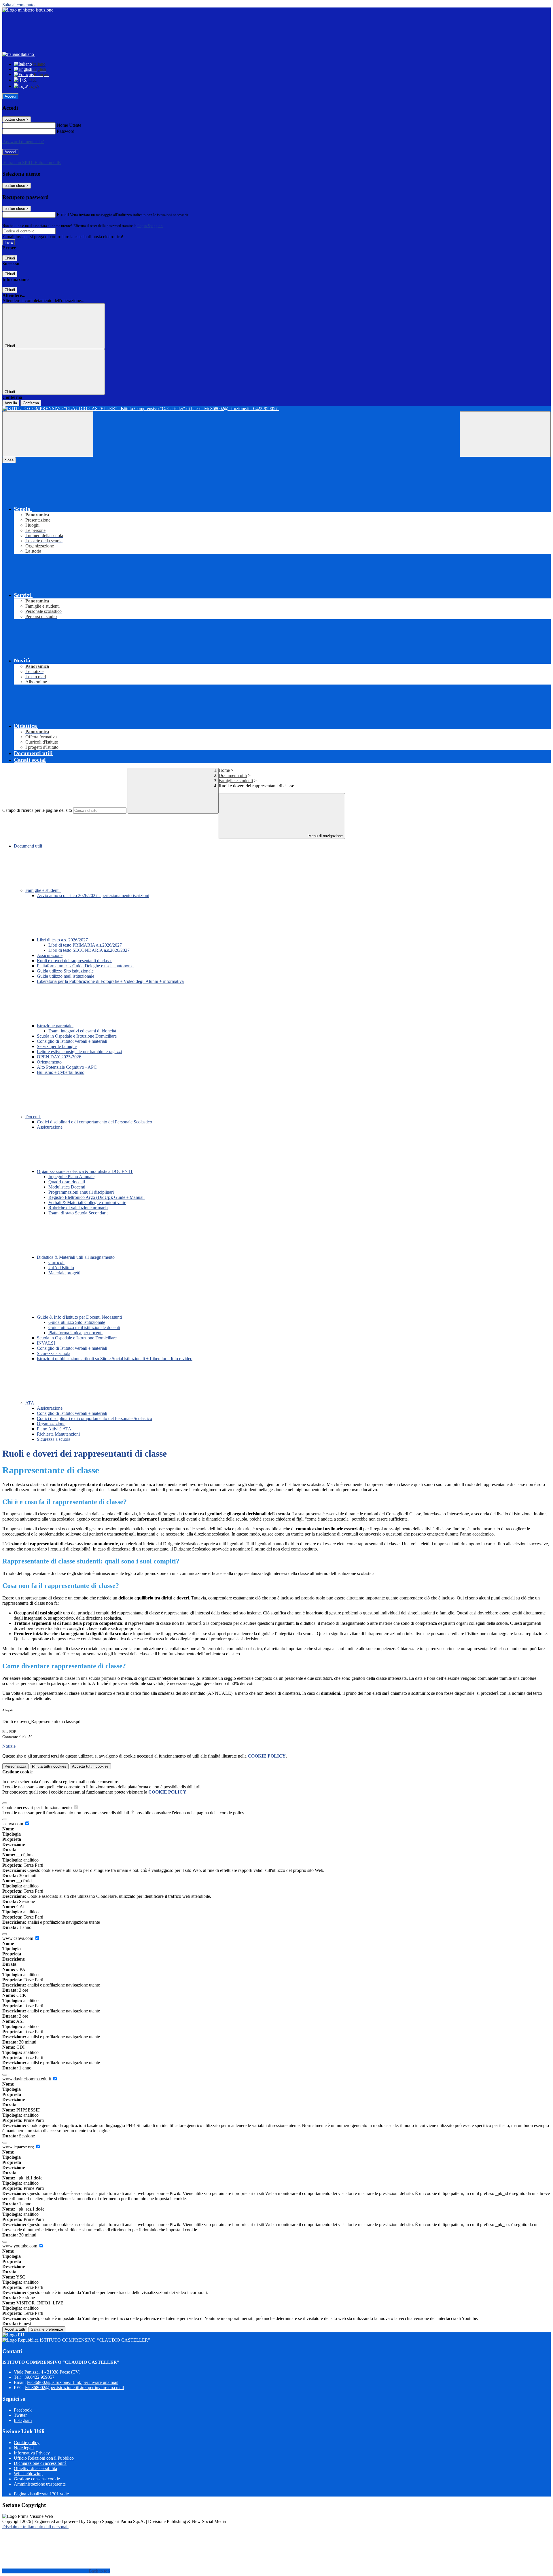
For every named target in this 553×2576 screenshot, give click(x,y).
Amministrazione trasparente (40, 2484)
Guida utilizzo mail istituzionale (66, 976)
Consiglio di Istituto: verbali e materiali (72, 1041)
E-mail (63, 214)
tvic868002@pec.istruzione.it (74, 2388)
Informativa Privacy (32, 2453)
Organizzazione (51, 1424)
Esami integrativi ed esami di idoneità (82, 1031)
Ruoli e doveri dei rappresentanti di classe (75, 961)
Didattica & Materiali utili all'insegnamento (76, 1257)
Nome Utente (69, 125)
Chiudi (10, 258)
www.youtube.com (20, 2246)
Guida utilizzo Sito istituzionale (65, 971)
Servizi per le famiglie (57, 1046)
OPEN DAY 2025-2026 (59, 1057)
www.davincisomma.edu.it (27, 2079)
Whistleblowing (28, 2474)
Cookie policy (27, 2443)
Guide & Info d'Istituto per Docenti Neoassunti (80, 1317)
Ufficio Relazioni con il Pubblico (44, 2458)
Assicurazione (50, 955)
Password (66, 131)
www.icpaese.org (19, 2147)
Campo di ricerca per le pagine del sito (37, 810)
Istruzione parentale (55, 1026)
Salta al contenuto (18, 5)
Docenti (33, 1117)
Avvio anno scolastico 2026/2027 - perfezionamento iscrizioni (93, 895)
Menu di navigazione (325, 836)
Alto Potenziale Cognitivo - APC (67, 1067)
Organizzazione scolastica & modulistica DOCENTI (85, 1171)
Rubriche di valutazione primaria (78, 1208)
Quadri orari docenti (67, 1182)
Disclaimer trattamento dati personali (35, 2527)
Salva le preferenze (47, 2329)
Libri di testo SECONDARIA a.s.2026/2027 (89, 950)
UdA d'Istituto (61, 1268)
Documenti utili (233, 775)
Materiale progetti (64, 1273)
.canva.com (13, 1824)
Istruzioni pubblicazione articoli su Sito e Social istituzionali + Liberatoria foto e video (115, 1359)
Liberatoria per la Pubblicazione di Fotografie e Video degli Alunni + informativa (110, 981)
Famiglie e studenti (236, 781)
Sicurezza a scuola (54, 1353)
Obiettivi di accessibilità (35, 2468)
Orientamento (49, 1062)
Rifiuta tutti (49, 1766)
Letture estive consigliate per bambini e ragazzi (79, 1052)
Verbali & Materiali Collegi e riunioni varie (87, 1202)
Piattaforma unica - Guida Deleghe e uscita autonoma (85, 966)
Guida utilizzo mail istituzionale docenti (84, 1327)
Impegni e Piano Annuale (71, 1177)
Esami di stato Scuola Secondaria (78, 1213)
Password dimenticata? (23, 142)
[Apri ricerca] (505, 434)
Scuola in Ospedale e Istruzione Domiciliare (77, 1036)
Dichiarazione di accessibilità (40, 2463)
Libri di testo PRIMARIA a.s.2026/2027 (85, 945)
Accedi (10, 96)
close (9, 460)
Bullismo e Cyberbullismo (61, 1072)
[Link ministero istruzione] (28, 10)
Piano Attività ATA (54, 1429)
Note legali (24, 2448)
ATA (30, 1403)
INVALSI (46, 1343)
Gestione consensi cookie (37, 2479)
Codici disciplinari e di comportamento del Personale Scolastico (94, 1122)
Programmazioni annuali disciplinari (81, 1192)
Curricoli (56, 1262)
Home (224, 770)
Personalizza (15, 1766)
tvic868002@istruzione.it (73, 2382)
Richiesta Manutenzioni (58, 1434)
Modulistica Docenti (67, 1187)
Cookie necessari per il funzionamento (38, 1808)
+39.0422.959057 (38, 2377)
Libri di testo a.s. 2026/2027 (63, 940)
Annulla (11, 403)
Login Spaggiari (150, 226)
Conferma (31, 403)
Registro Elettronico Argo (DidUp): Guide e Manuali (96, 1197)
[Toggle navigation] (48, 434)
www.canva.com (18, 1938)
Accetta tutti (90, 1766)
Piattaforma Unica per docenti (75, 1333)
